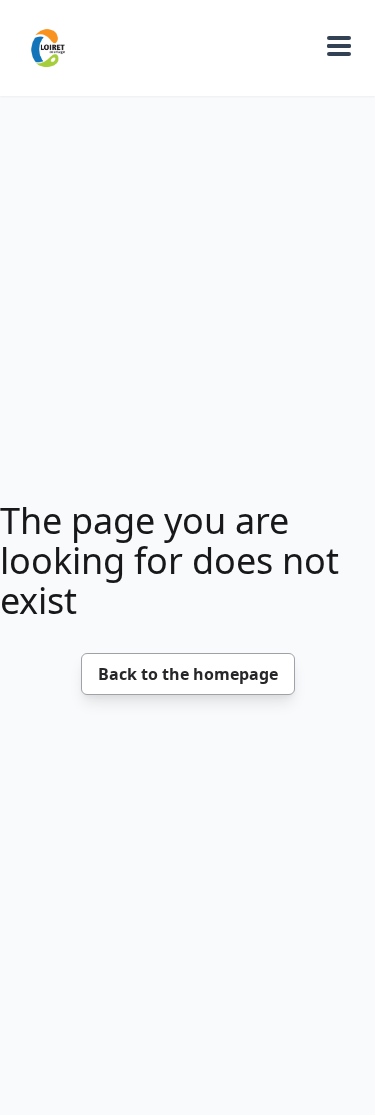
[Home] (48, 48)
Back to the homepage (188, 674)
